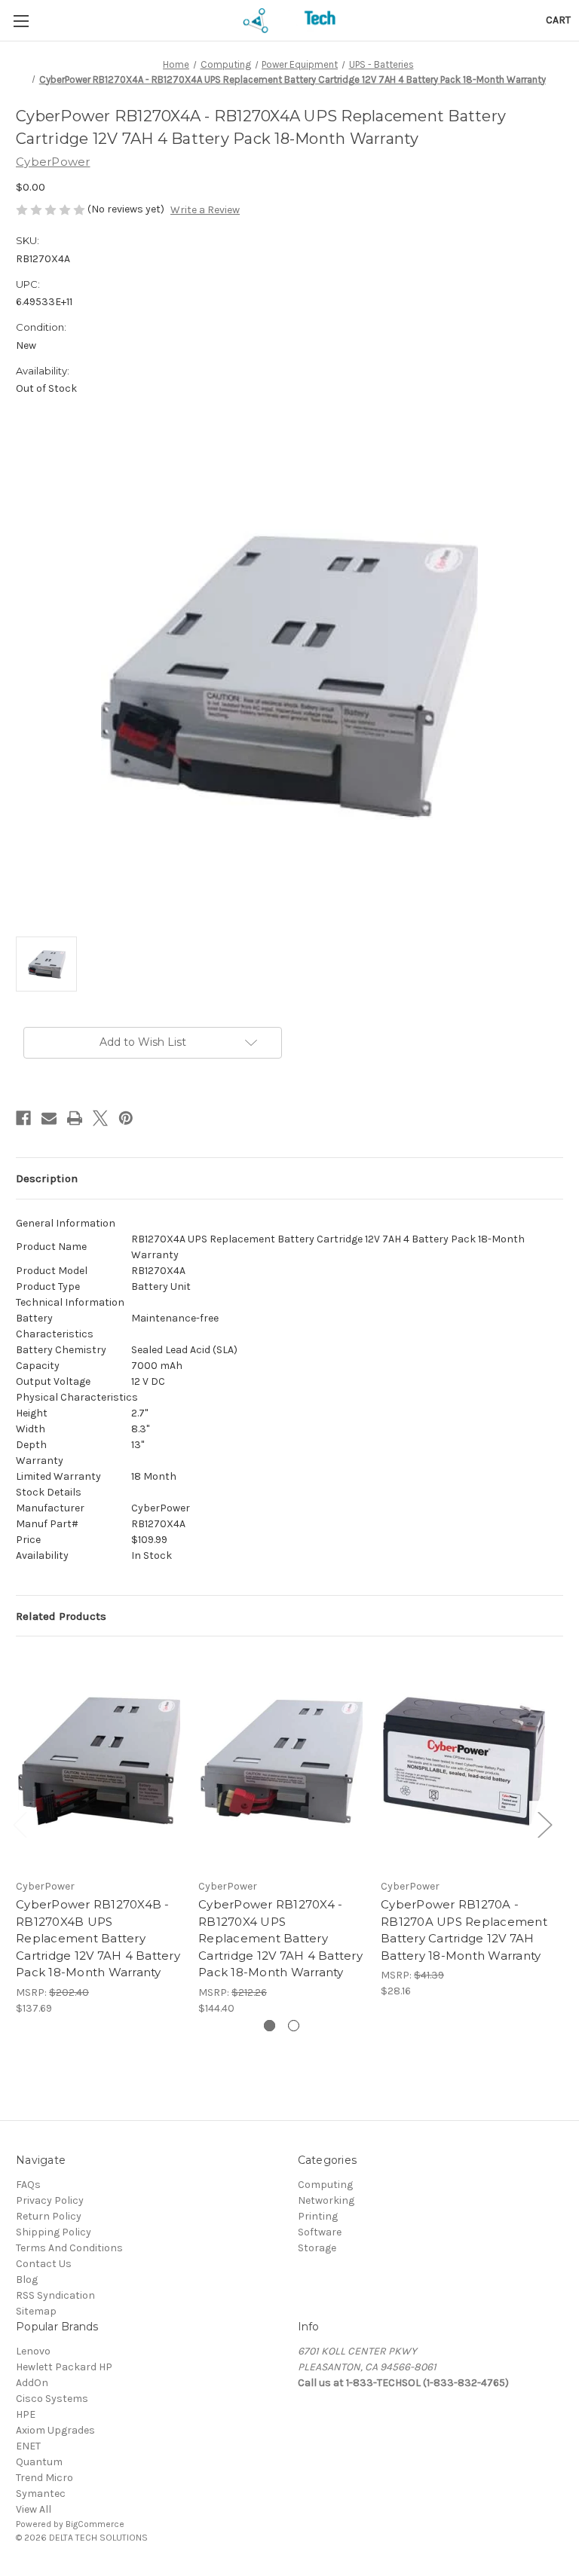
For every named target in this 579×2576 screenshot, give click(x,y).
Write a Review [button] (205, 210)
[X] (100, 1118)
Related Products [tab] (61, 1616)
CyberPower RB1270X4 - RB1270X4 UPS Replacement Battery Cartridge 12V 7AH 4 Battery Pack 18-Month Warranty (280, 1938)
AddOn (32, 2383)
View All (34, 2509)
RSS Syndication (55, 2295)
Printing (318, 2216)
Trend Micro (44, 2478)
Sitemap (36, 2311)
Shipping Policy (54, 2232)
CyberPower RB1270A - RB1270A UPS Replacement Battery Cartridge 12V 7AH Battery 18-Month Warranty (464, 1930)
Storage (317, 2248)
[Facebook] (23, 1118)
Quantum (39, 2462)
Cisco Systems (52, 2399)
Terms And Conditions (69, 2248)
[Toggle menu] (21, 21)
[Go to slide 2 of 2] (294, 2026)
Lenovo (33, 2351)
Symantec (41, 2493)
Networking (326, 2200)
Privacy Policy (50, 2200)
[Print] (75, 1118)
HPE (26, 2414)
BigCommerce (95, 2524)
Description (47, 1178)
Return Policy (49, 2216)
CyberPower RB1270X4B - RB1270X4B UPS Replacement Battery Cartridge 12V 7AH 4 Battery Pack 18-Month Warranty (98, 1938)
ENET (28, 2446)
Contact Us (44, 2264)
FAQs (28, 2185)
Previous (20, 1824)
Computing (325, 2185)
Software (320, 2232)
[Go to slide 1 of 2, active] (270, 2026)
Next (544, 1824)
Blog (27, 2280)
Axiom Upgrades (55, 2430)
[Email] (49, 1118)
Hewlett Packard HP (64, 2367)
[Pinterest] (126, 1118)
